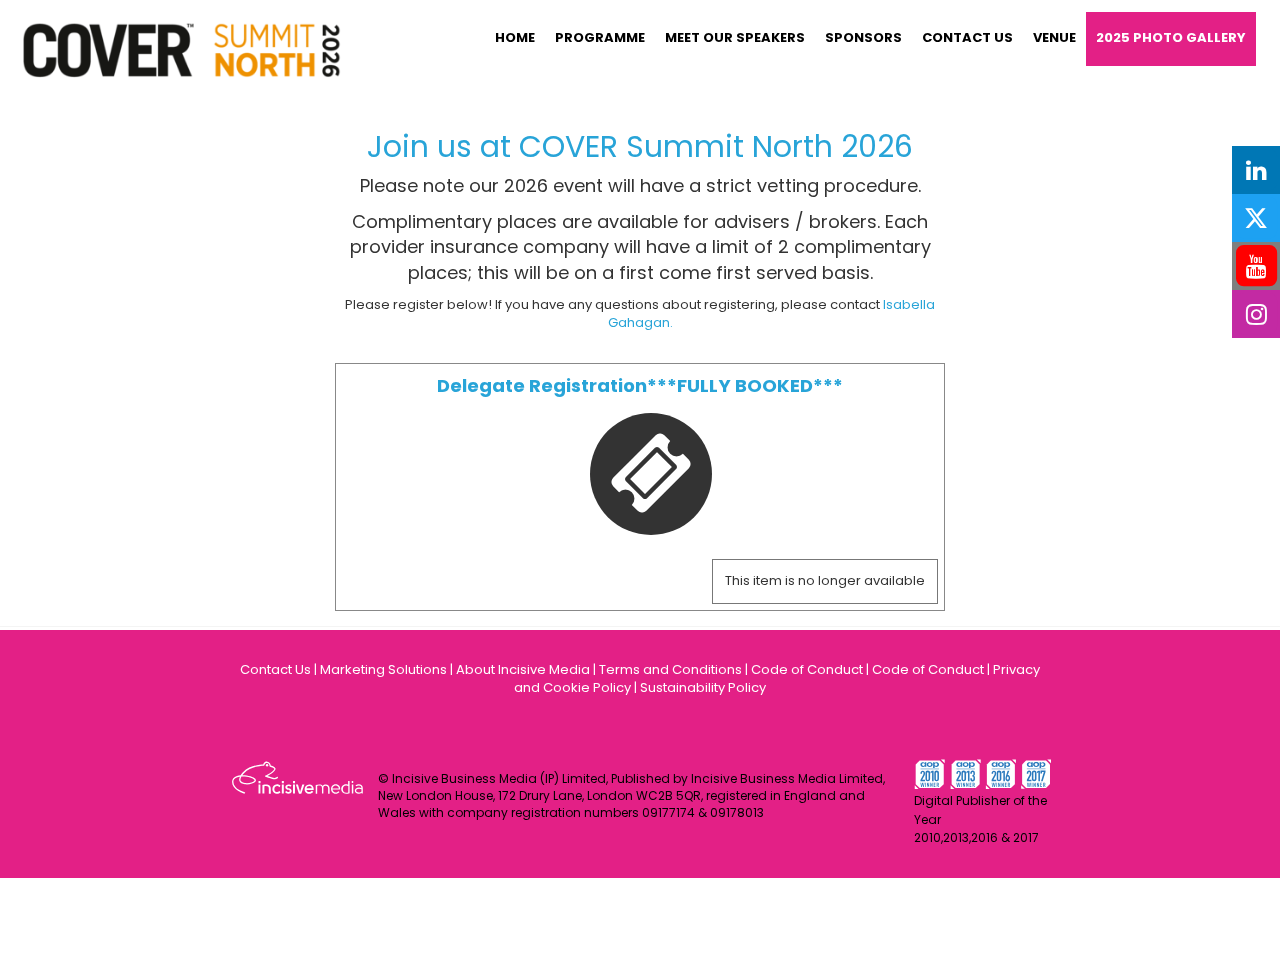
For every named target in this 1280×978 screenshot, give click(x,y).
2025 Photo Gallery (1171, 37)
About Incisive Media (523, 669)
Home (515, 37)
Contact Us (275, 669)
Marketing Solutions (383, 669)
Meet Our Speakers (735, 37)
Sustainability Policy (703, 687)
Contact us (967, 37)
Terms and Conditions (670, 669)
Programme (600, 37)
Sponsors (863, 37)
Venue (1054, 37)
